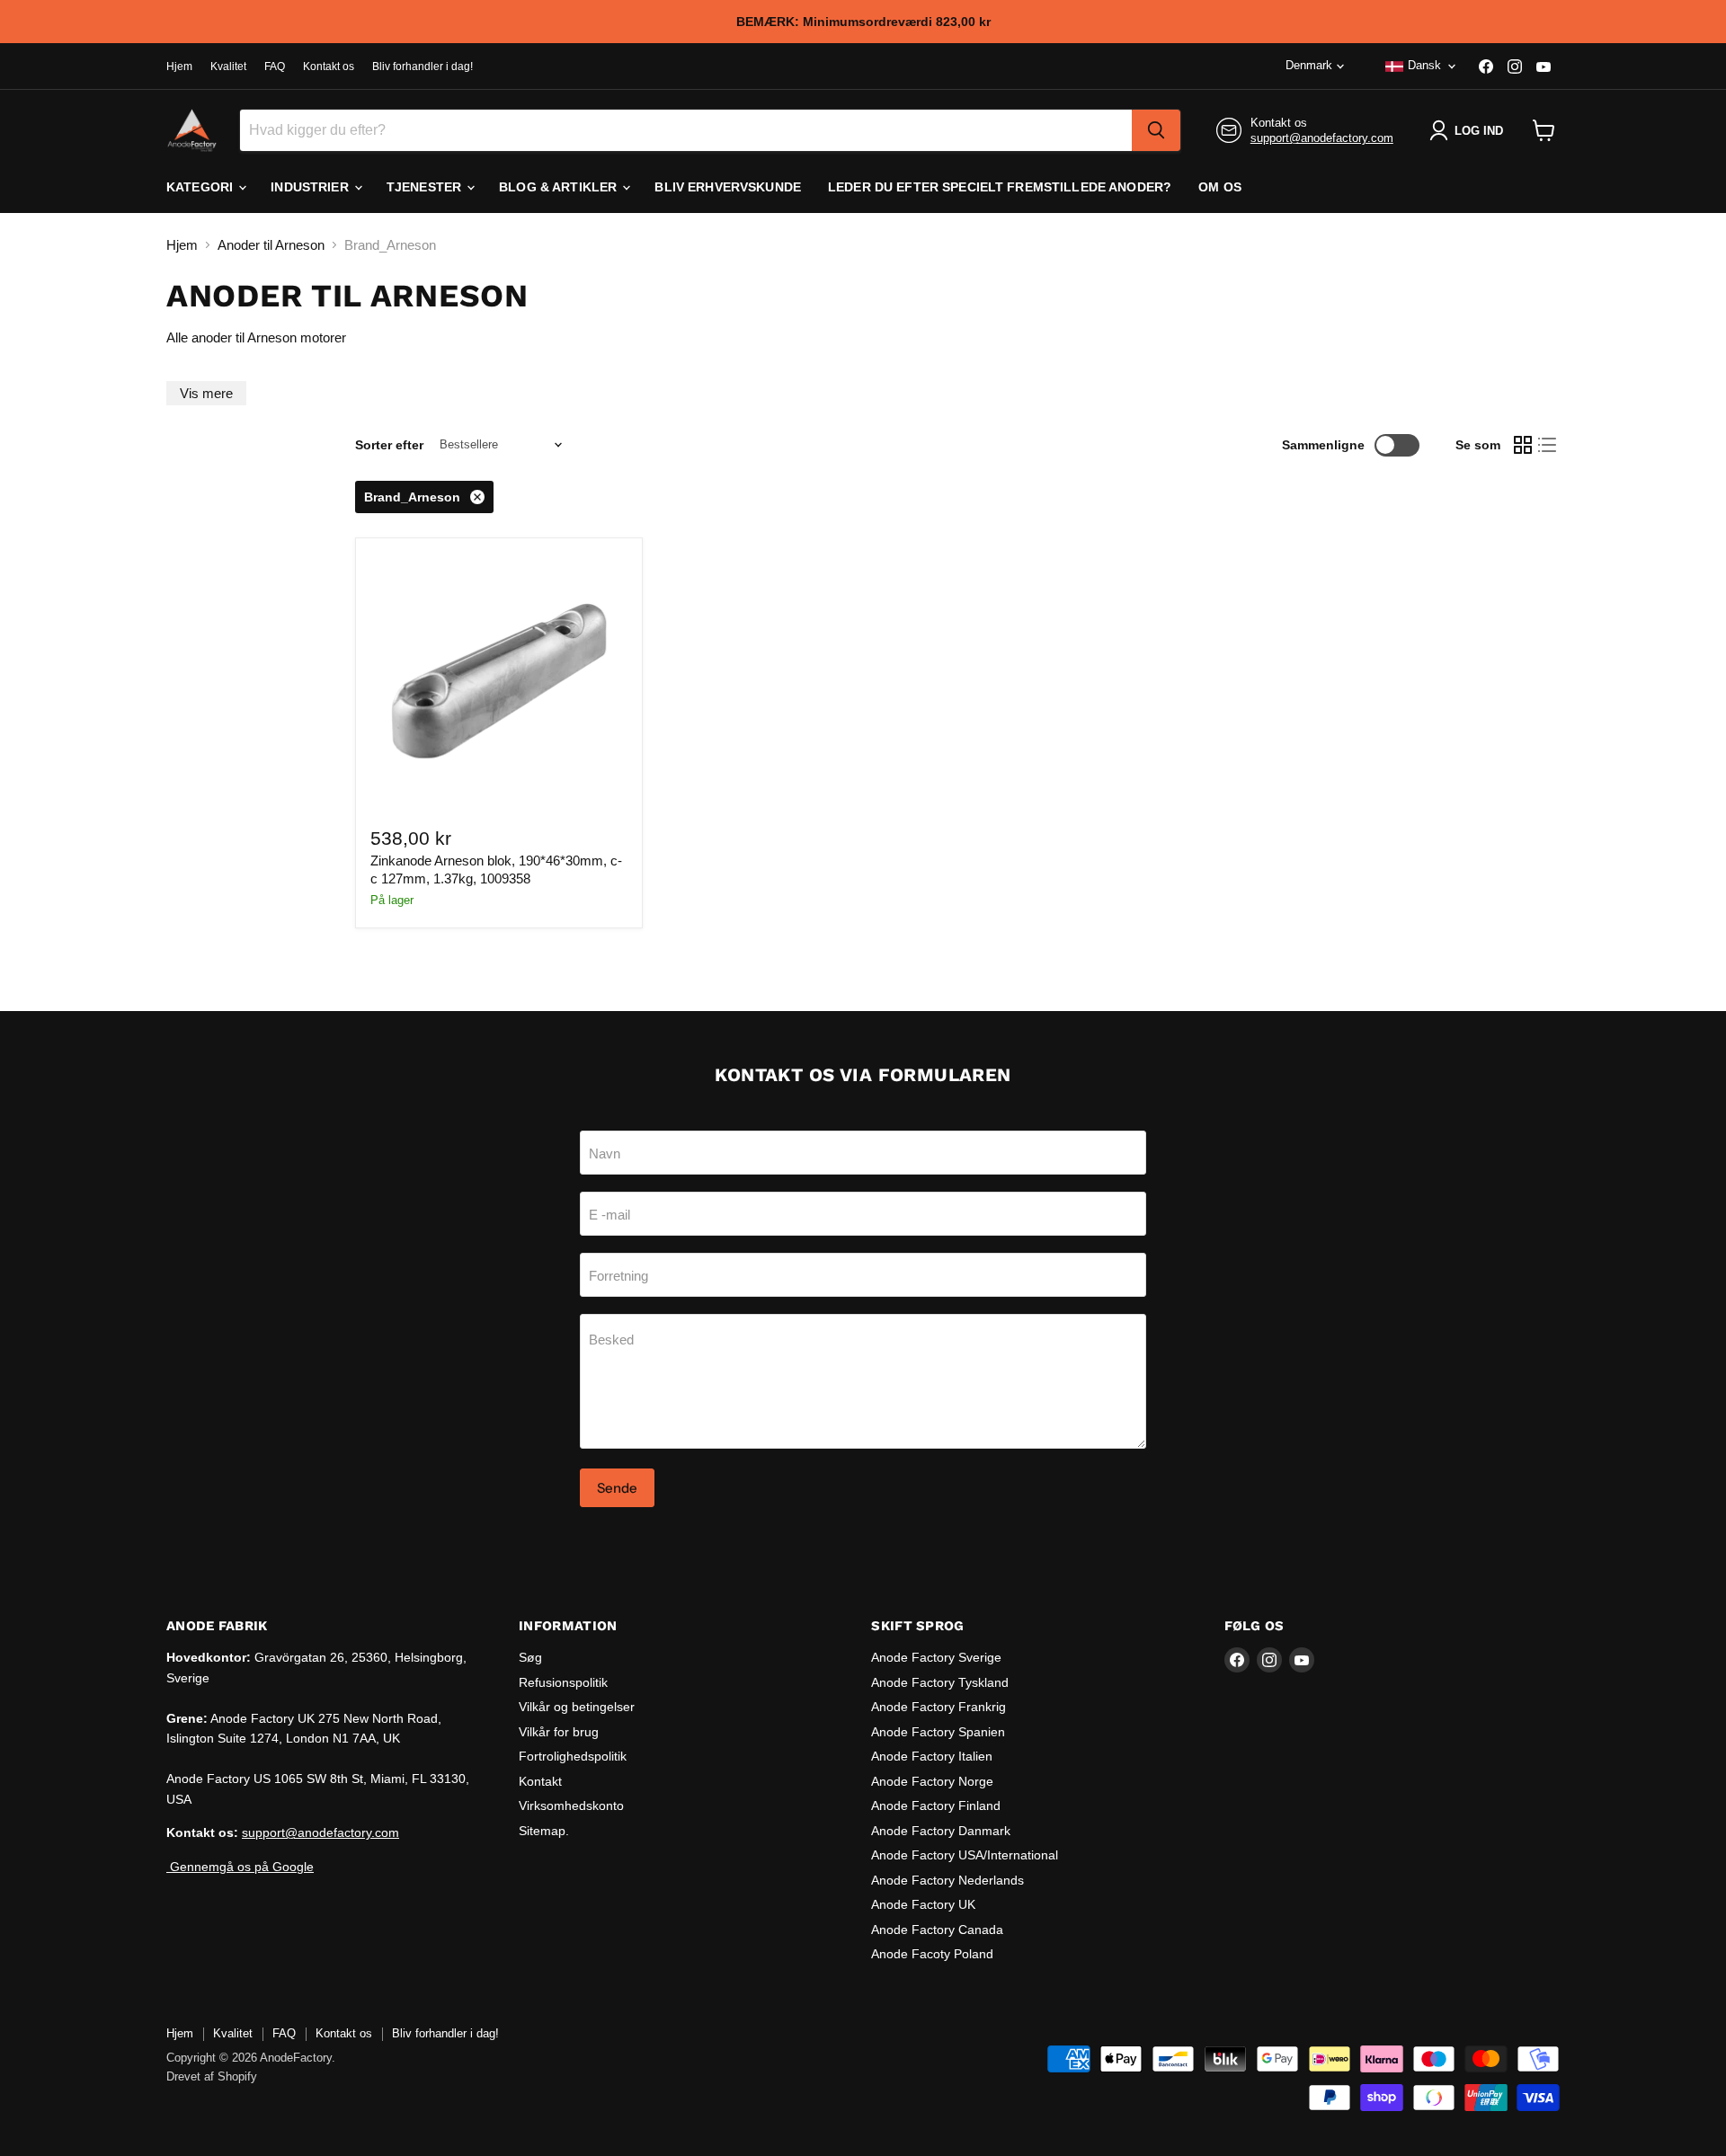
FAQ (275, 67)
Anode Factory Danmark (941, 1831)
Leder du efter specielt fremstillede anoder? (1000, 187)
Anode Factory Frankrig (939, 1707)
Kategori (201, 187)
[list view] (1548, 445)
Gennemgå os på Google (240, 1867)
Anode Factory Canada (937, 1930)
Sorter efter (389, 445)
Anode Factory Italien (932, 1756)
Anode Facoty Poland (932, 1954)
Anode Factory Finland (936, 1806)
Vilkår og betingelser (577, 1707)
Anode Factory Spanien (938, 1732)
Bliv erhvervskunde (728, 187)
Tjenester (426, 187)
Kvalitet (228, 67)
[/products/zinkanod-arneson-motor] (499, 681)
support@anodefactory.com (1322, 138)
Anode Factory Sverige (936, 1657)
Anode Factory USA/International (965, 1855)
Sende (617, 1488)
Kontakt (540, 1781)
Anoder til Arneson (271, 245)
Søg (530, 1657)
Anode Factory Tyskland (940, 1682)
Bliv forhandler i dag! (423, 67)
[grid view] (1523, 445)
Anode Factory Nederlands (948, 1880)
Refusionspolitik (563, 1682)
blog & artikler (560, 187)
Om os (1220, 187)
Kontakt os (329, 67)
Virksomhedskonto (571, 1806)
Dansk (1424, 65)
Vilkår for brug (559, 1732)
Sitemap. (544, 1831)
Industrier (311, 187)
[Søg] (1156, 130)
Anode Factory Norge (932, 1781)
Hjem (179, 67)
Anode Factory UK (923, 1904)
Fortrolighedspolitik (573, 1756)
